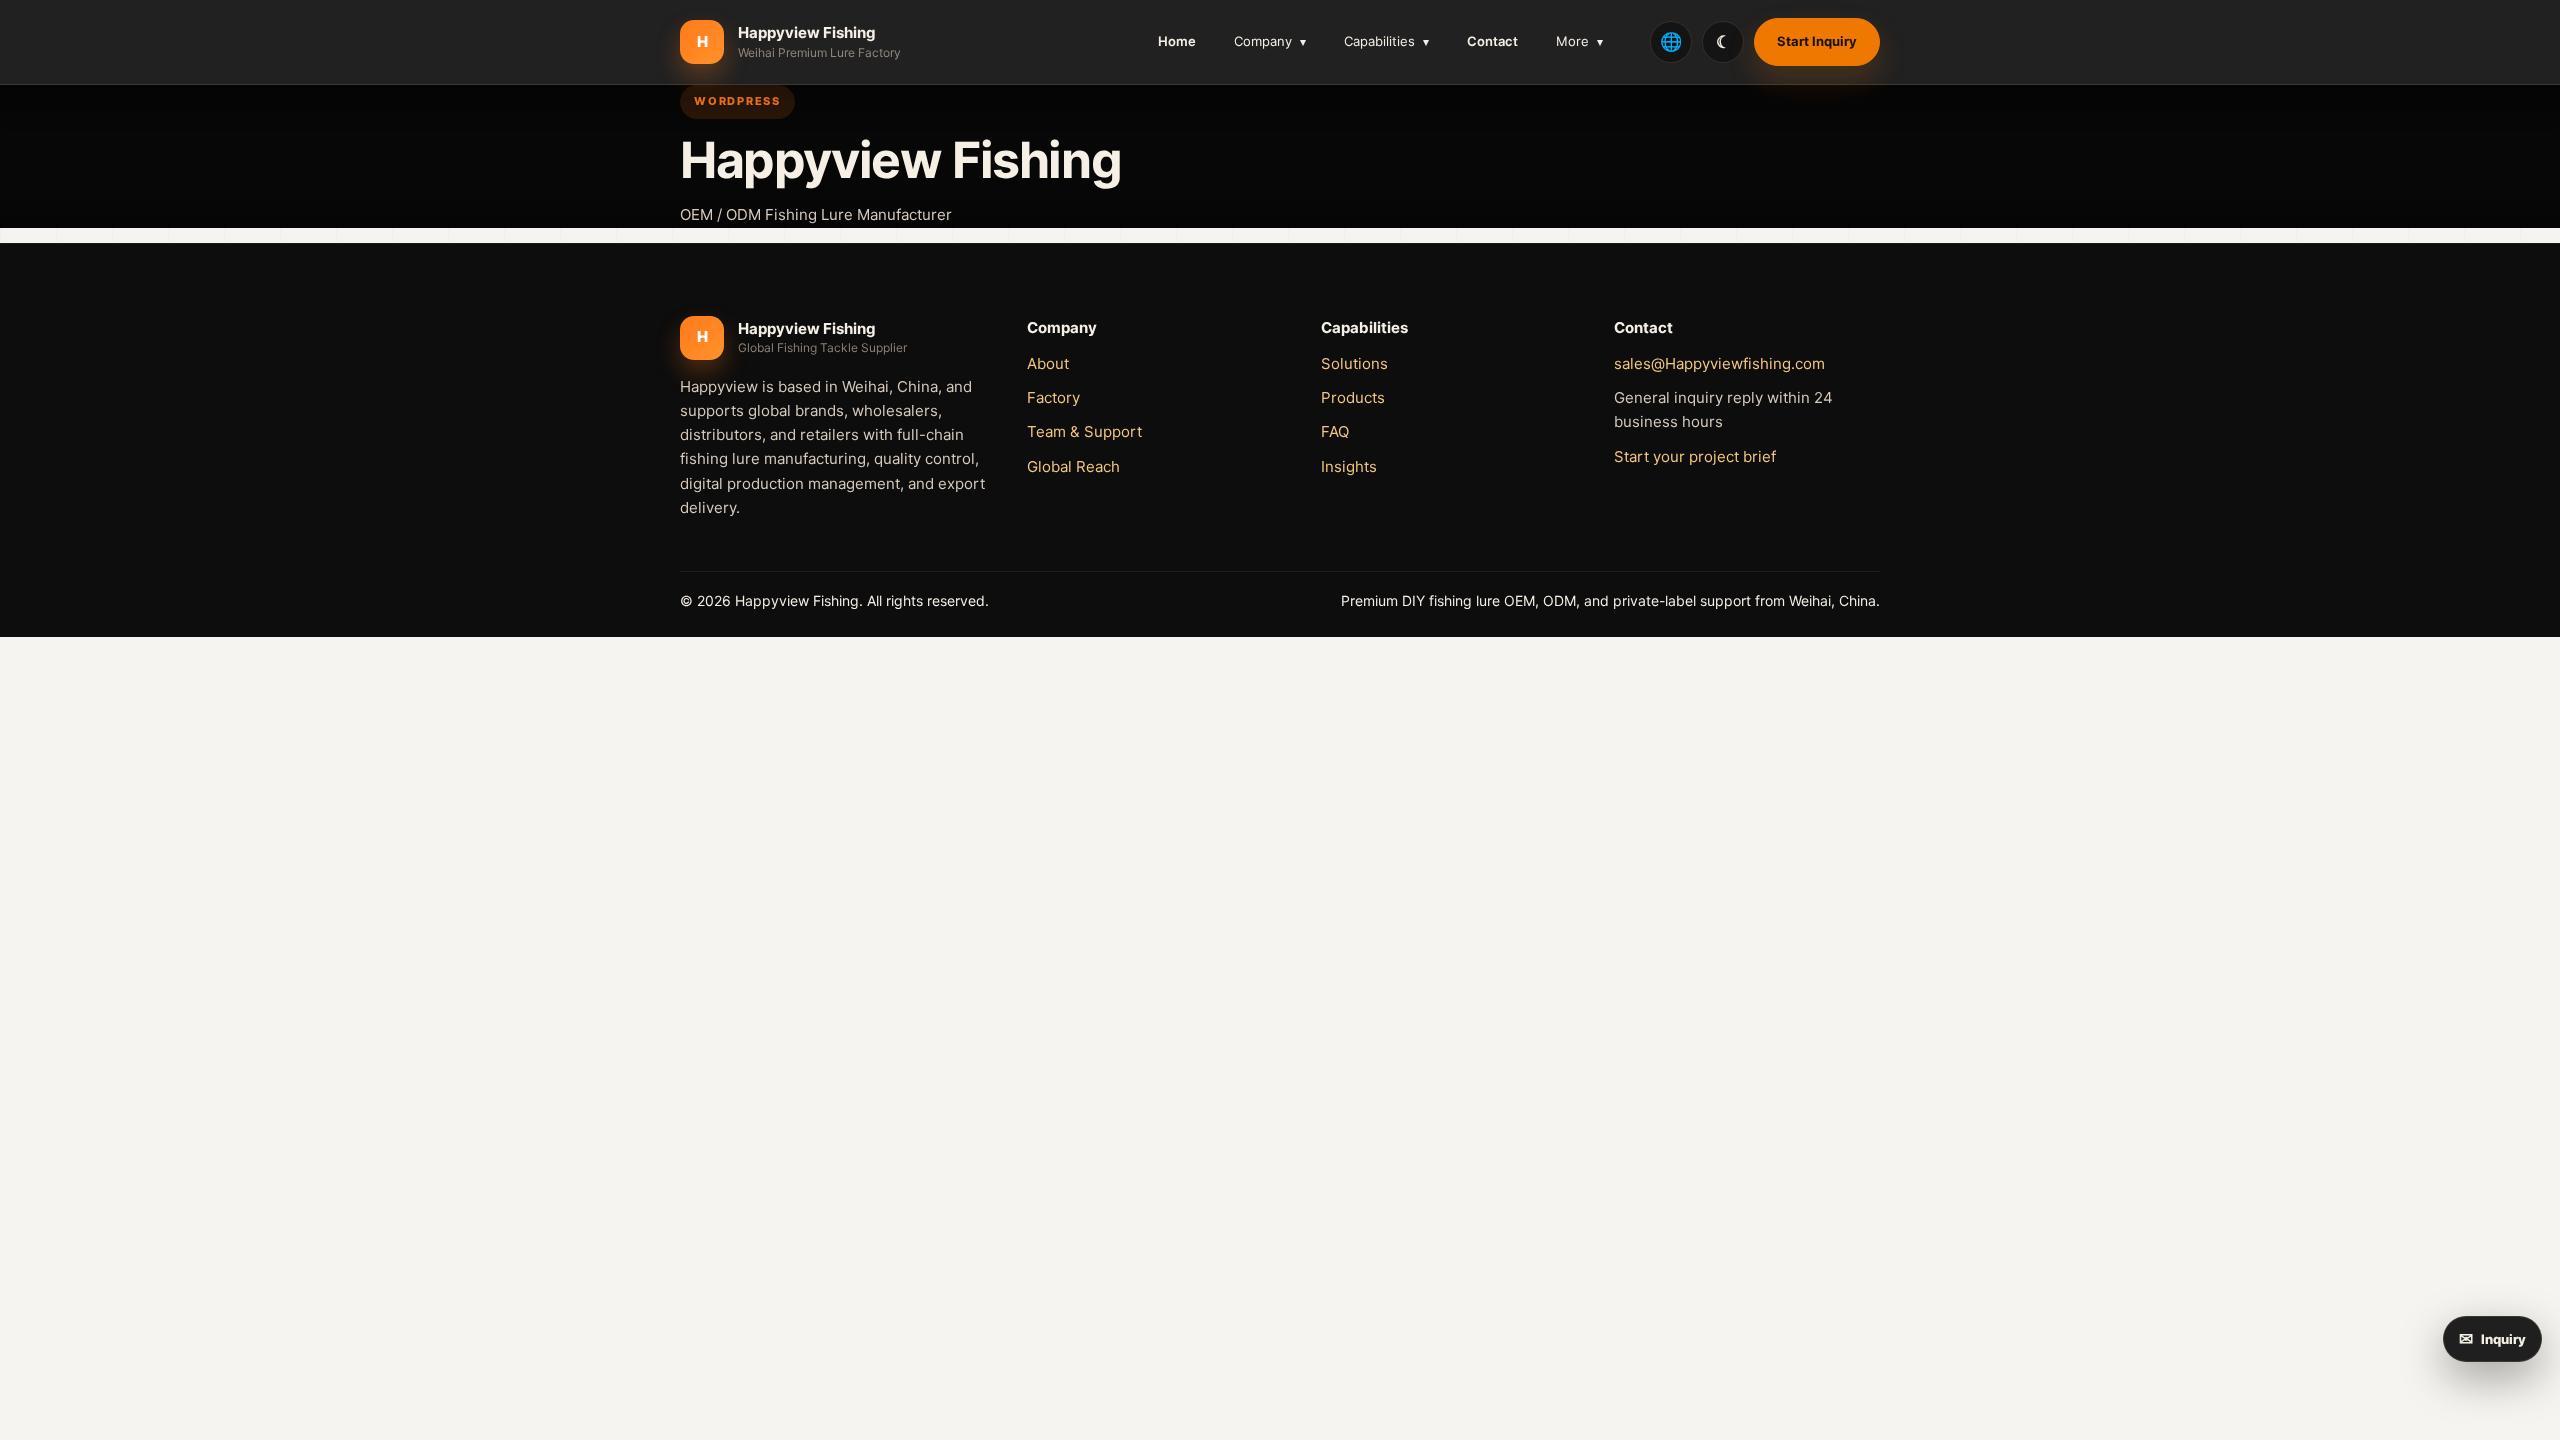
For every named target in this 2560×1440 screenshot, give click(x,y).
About (1048, 363)
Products (1353, 397)
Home (1177, 41)
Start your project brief (1695, 456)
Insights (1349, 466)
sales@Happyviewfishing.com (1719, 363)
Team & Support (1084, 431)
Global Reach (1073, 466)
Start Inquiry (1817, 41)
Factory (1053, 397)
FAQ (1335, 431)
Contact (1492, 41)
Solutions (1354, 363)
